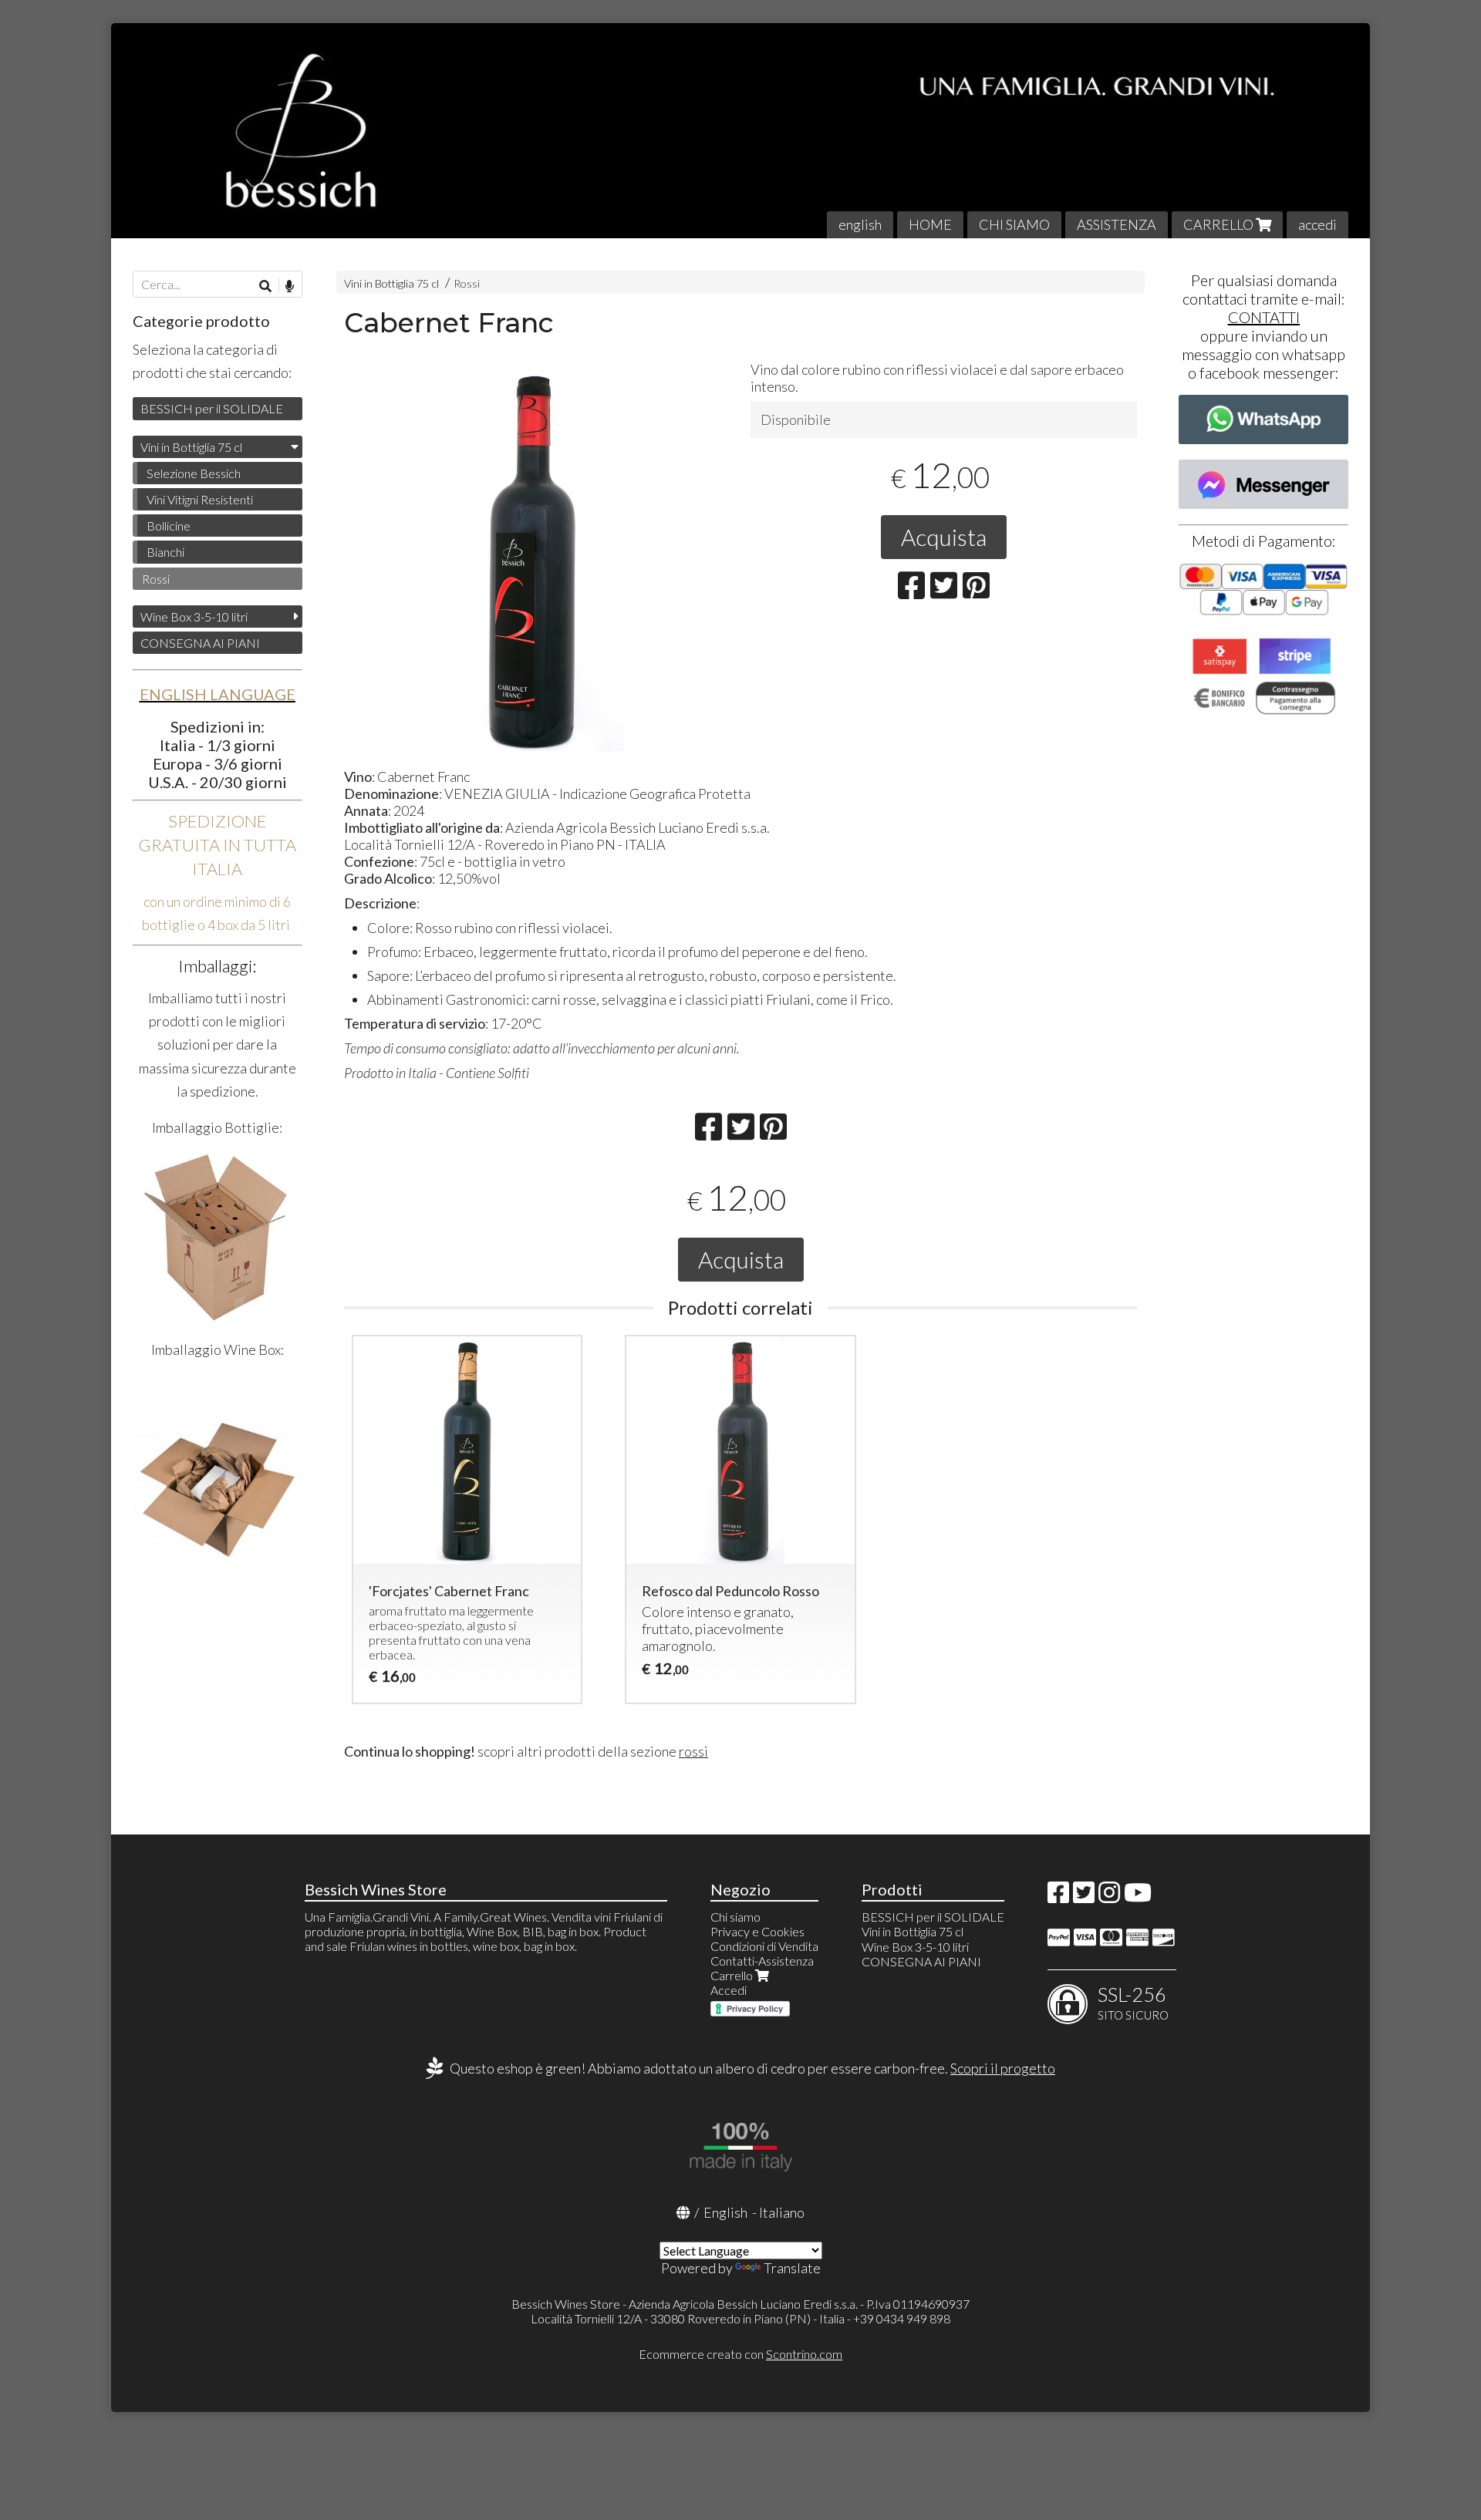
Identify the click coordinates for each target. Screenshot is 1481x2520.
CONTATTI (1264, 317)
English (725, 2212)
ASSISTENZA (1117, 224)
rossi (693, 1751)
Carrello (733, 1975)
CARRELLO (1220, 224)
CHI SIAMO (1014, 224)
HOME (930, 224)
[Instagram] (1109, 1897)
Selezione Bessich (194, 473)
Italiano (782, 2212)
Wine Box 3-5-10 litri (194, 617)
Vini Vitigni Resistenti (200, 499)
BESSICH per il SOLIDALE (212, 408)
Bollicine (169, 526)
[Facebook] (1058, 1897)
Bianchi (165, 552)
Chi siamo (735, 1917)
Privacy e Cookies (757, 1931)
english (860, 224)
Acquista (944, 537)
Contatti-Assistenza (762, 1961)
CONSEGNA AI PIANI (200, 643)
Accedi (729, 1990)
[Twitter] (1084, 1897)
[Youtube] (1138, 1897)
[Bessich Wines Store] (740, 131)
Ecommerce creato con (740, 2354)
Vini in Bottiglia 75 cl (391, 283)
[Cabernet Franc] (537, 559)
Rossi (467, 283)
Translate (792, 2268)
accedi (1317, 224)
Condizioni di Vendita (764, 1946)
